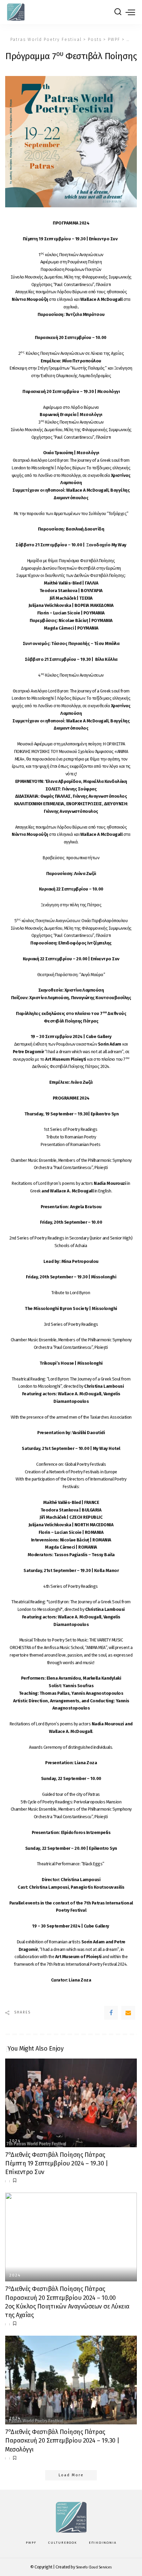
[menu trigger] (130, 12)
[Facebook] (111, 2013)
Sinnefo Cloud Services (94, 2567)
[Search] (118, 12)
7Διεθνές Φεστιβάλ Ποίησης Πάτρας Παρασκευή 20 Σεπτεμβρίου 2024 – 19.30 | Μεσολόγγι (62, 2441)
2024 (15, 2141)
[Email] (128, 2013)
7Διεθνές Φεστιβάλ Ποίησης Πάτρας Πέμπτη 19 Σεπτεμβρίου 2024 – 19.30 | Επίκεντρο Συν (57, 2163)
